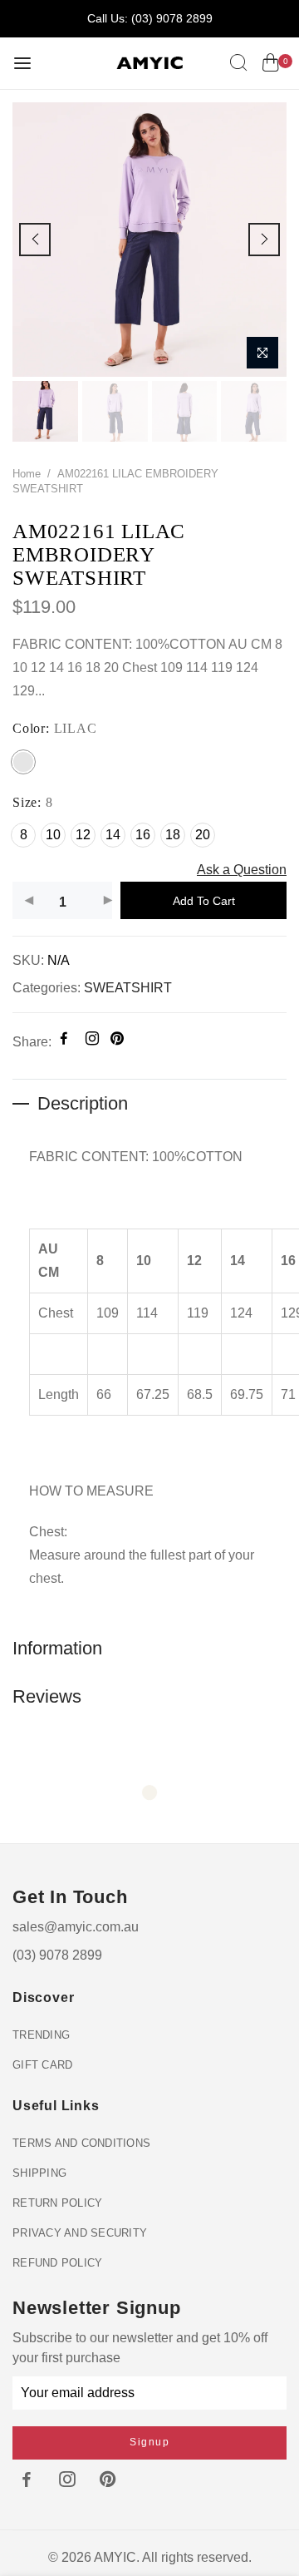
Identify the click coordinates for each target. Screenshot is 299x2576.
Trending (41, 2035)
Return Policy (57, 2203)
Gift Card (42, 2065)
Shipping (39, 2173)
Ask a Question (242, 870)
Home (27, 474)
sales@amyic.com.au (76, 1927)
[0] (270, 66)
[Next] (264, 240)
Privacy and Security (80, 2233)
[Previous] (35, 240)
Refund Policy (57, 2263)
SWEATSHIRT (128, 989)
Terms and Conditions (81, 2143)
